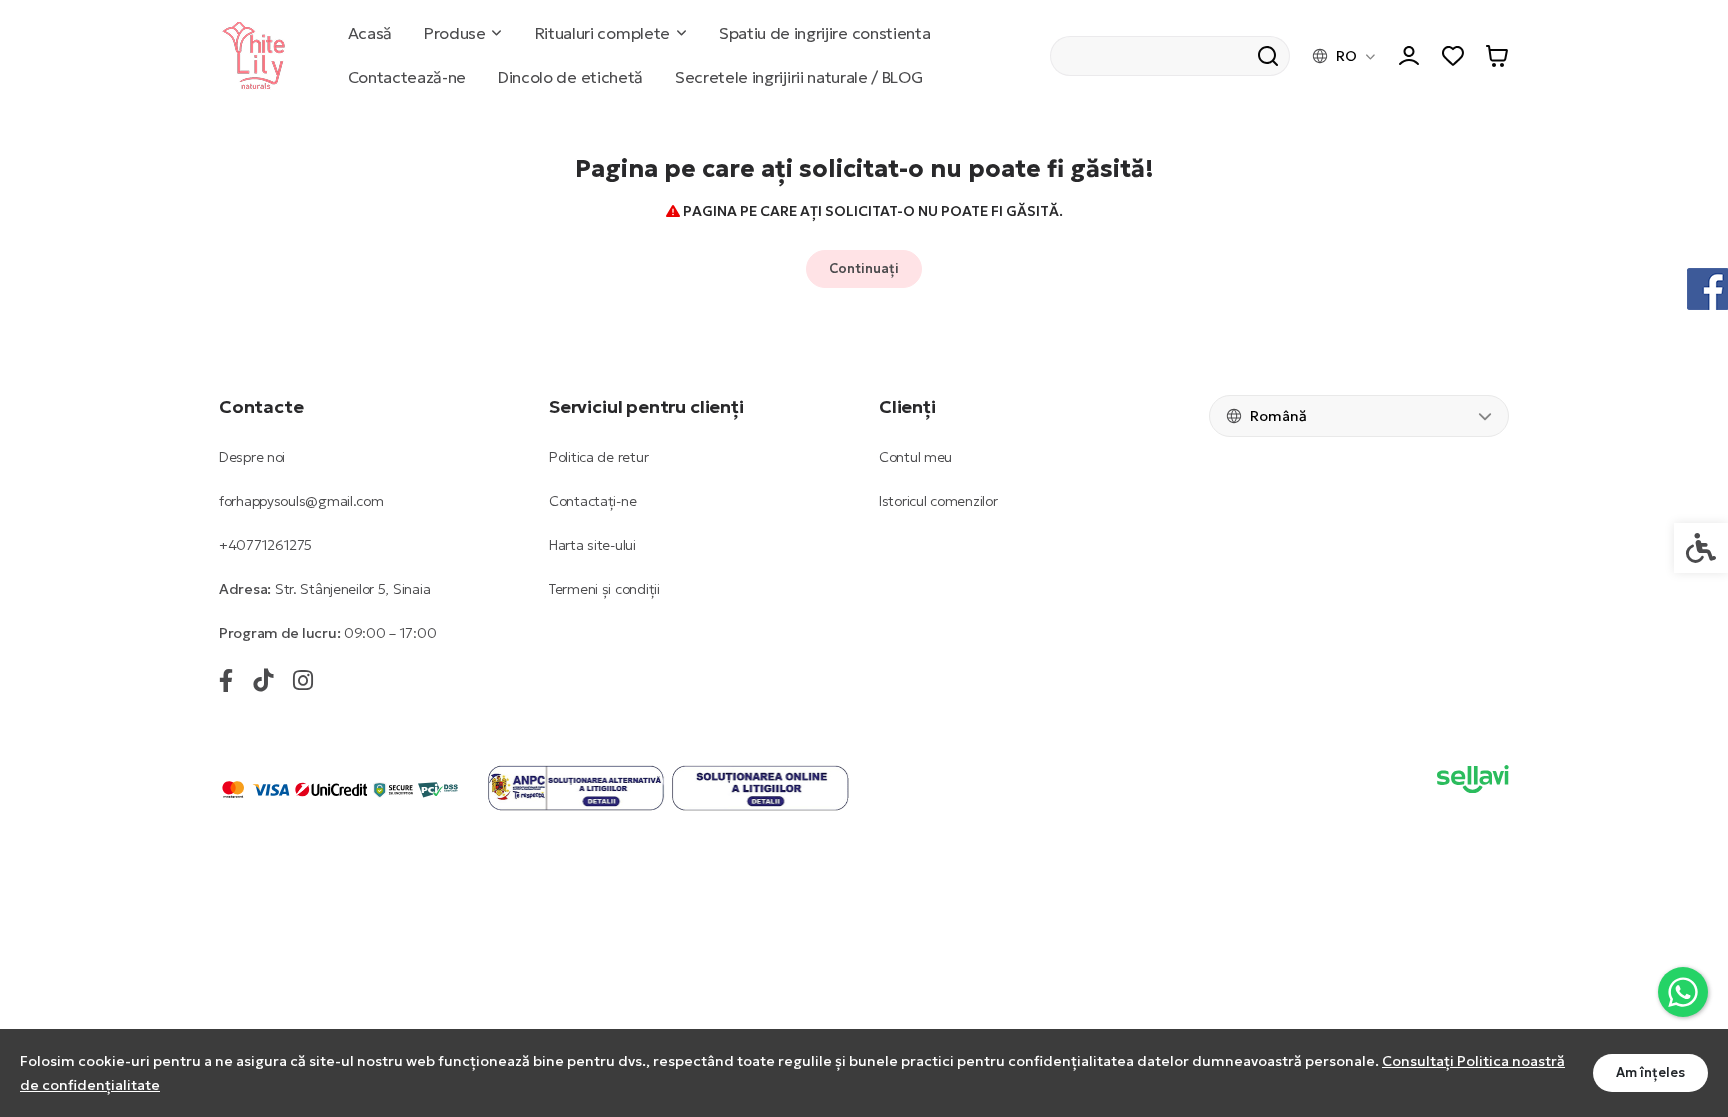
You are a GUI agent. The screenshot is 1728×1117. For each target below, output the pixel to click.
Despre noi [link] (252, 457)
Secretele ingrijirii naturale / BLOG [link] (798, 77)
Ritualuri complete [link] (602, 33)
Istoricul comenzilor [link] (938, 501)
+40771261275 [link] (265, 545)
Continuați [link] (864, 268)
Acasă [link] (370, 33)
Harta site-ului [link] (592, 545)
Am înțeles (1650, 1072)
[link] (1683, 992)
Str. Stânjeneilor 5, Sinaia (352, 589)
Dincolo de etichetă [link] (570, 77)
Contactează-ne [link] (407, 77)
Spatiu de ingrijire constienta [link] (824, 33)
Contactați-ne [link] (592, 501)
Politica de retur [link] (598, 457)
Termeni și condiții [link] (604, 589)
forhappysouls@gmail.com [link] (301, 501)
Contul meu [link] (915, 457)
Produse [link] (455, 33)
